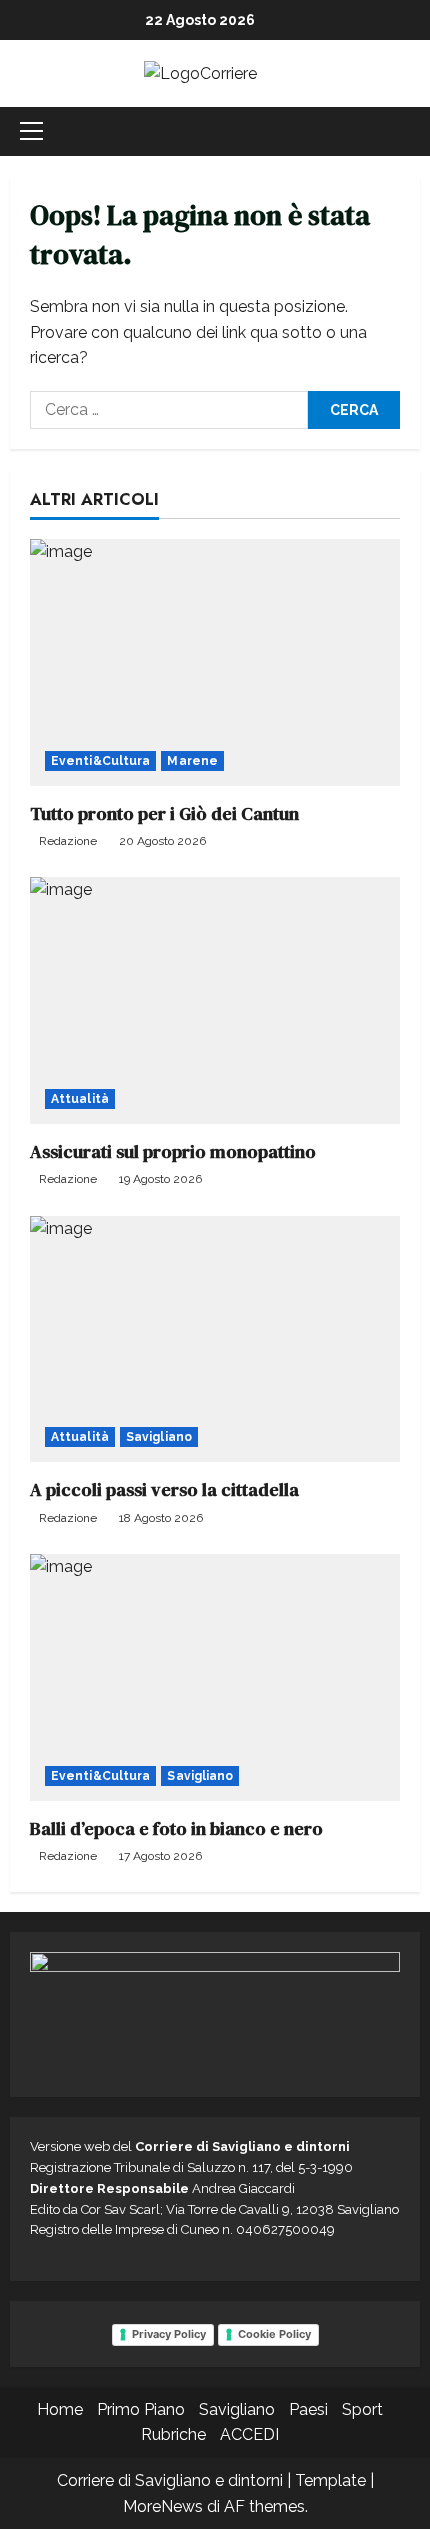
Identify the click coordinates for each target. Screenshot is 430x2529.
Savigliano (159, 1437)
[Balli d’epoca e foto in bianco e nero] (215, 1677)
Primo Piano (141, 2409)
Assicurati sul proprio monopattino (173, 1151)
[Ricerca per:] (169, 410)
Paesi (308, 2409)
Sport (362, 2409)
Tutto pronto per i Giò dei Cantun (164, 813)
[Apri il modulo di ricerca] (414, 131)
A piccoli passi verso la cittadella (164, 1489)
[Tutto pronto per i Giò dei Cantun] (215, 662)
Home (60, 2409)
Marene (192, 761)
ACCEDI (249, 2434)
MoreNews (163, 2506)
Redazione (68, 841)
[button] (31, 131)
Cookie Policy (274, 2334)
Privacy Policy (169, 2334)
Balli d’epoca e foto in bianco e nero (176, 1828)
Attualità (80, 1099)
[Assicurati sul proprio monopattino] (215, 1000)
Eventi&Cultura (100, 761)
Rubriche (173, 2434)
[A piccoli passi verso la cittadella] (215, 1339)
